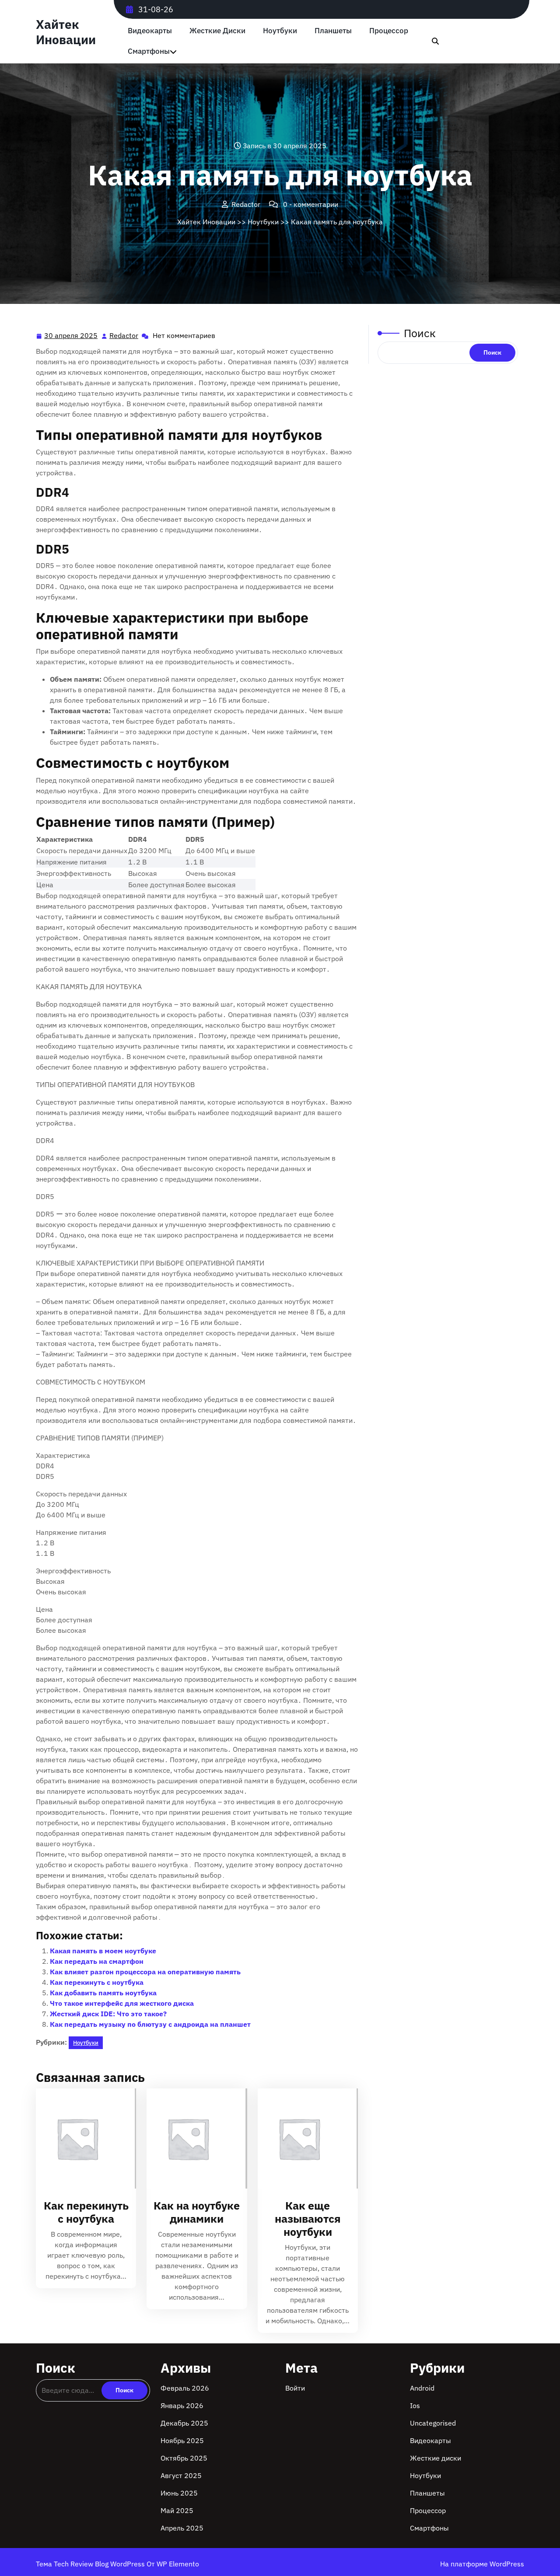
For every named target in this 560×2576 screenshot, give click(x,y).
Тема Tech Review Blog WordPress (91, 2564)
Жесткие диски (217, 31)
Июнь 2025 (179, 2493)
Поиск (420, 333)
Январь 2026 (182, 2405)
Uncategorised (433, 2423)
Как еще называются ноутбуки (308, 2219)
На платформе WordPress (482, 2564)
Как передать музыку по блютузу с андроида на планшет (150, 2024)
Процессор (389, 31)
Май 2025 (177, 2510)
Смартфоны (149, 51)
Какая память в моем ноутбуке (103, 1951)
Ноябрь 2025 (182, 2440)
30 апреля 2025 (71, 336)
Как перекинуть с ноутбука (97, 1982)
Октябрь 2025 (184, 2458)
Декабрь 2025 (184, 2423)
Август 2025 (181, 2475)
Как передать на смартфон (97, 1961)
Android (422, 2388)
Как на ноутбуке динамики (197, 2212)
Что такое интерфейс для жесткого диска (122, 2003)
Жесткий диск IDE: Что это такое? (108, 2014)
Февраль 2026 (185, 2388)
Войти (295, 2388)
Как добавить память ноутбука (103, 1993)
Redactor (124, 336)
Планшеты (333, 31)
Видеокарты (150, 31)
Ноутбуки (280, 31)
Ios (415, 2405)
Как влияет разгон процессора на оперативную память (145, 1972)
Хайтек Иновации (66, 32)
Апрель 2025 (182, 2528)
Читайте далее (82, 2139)
